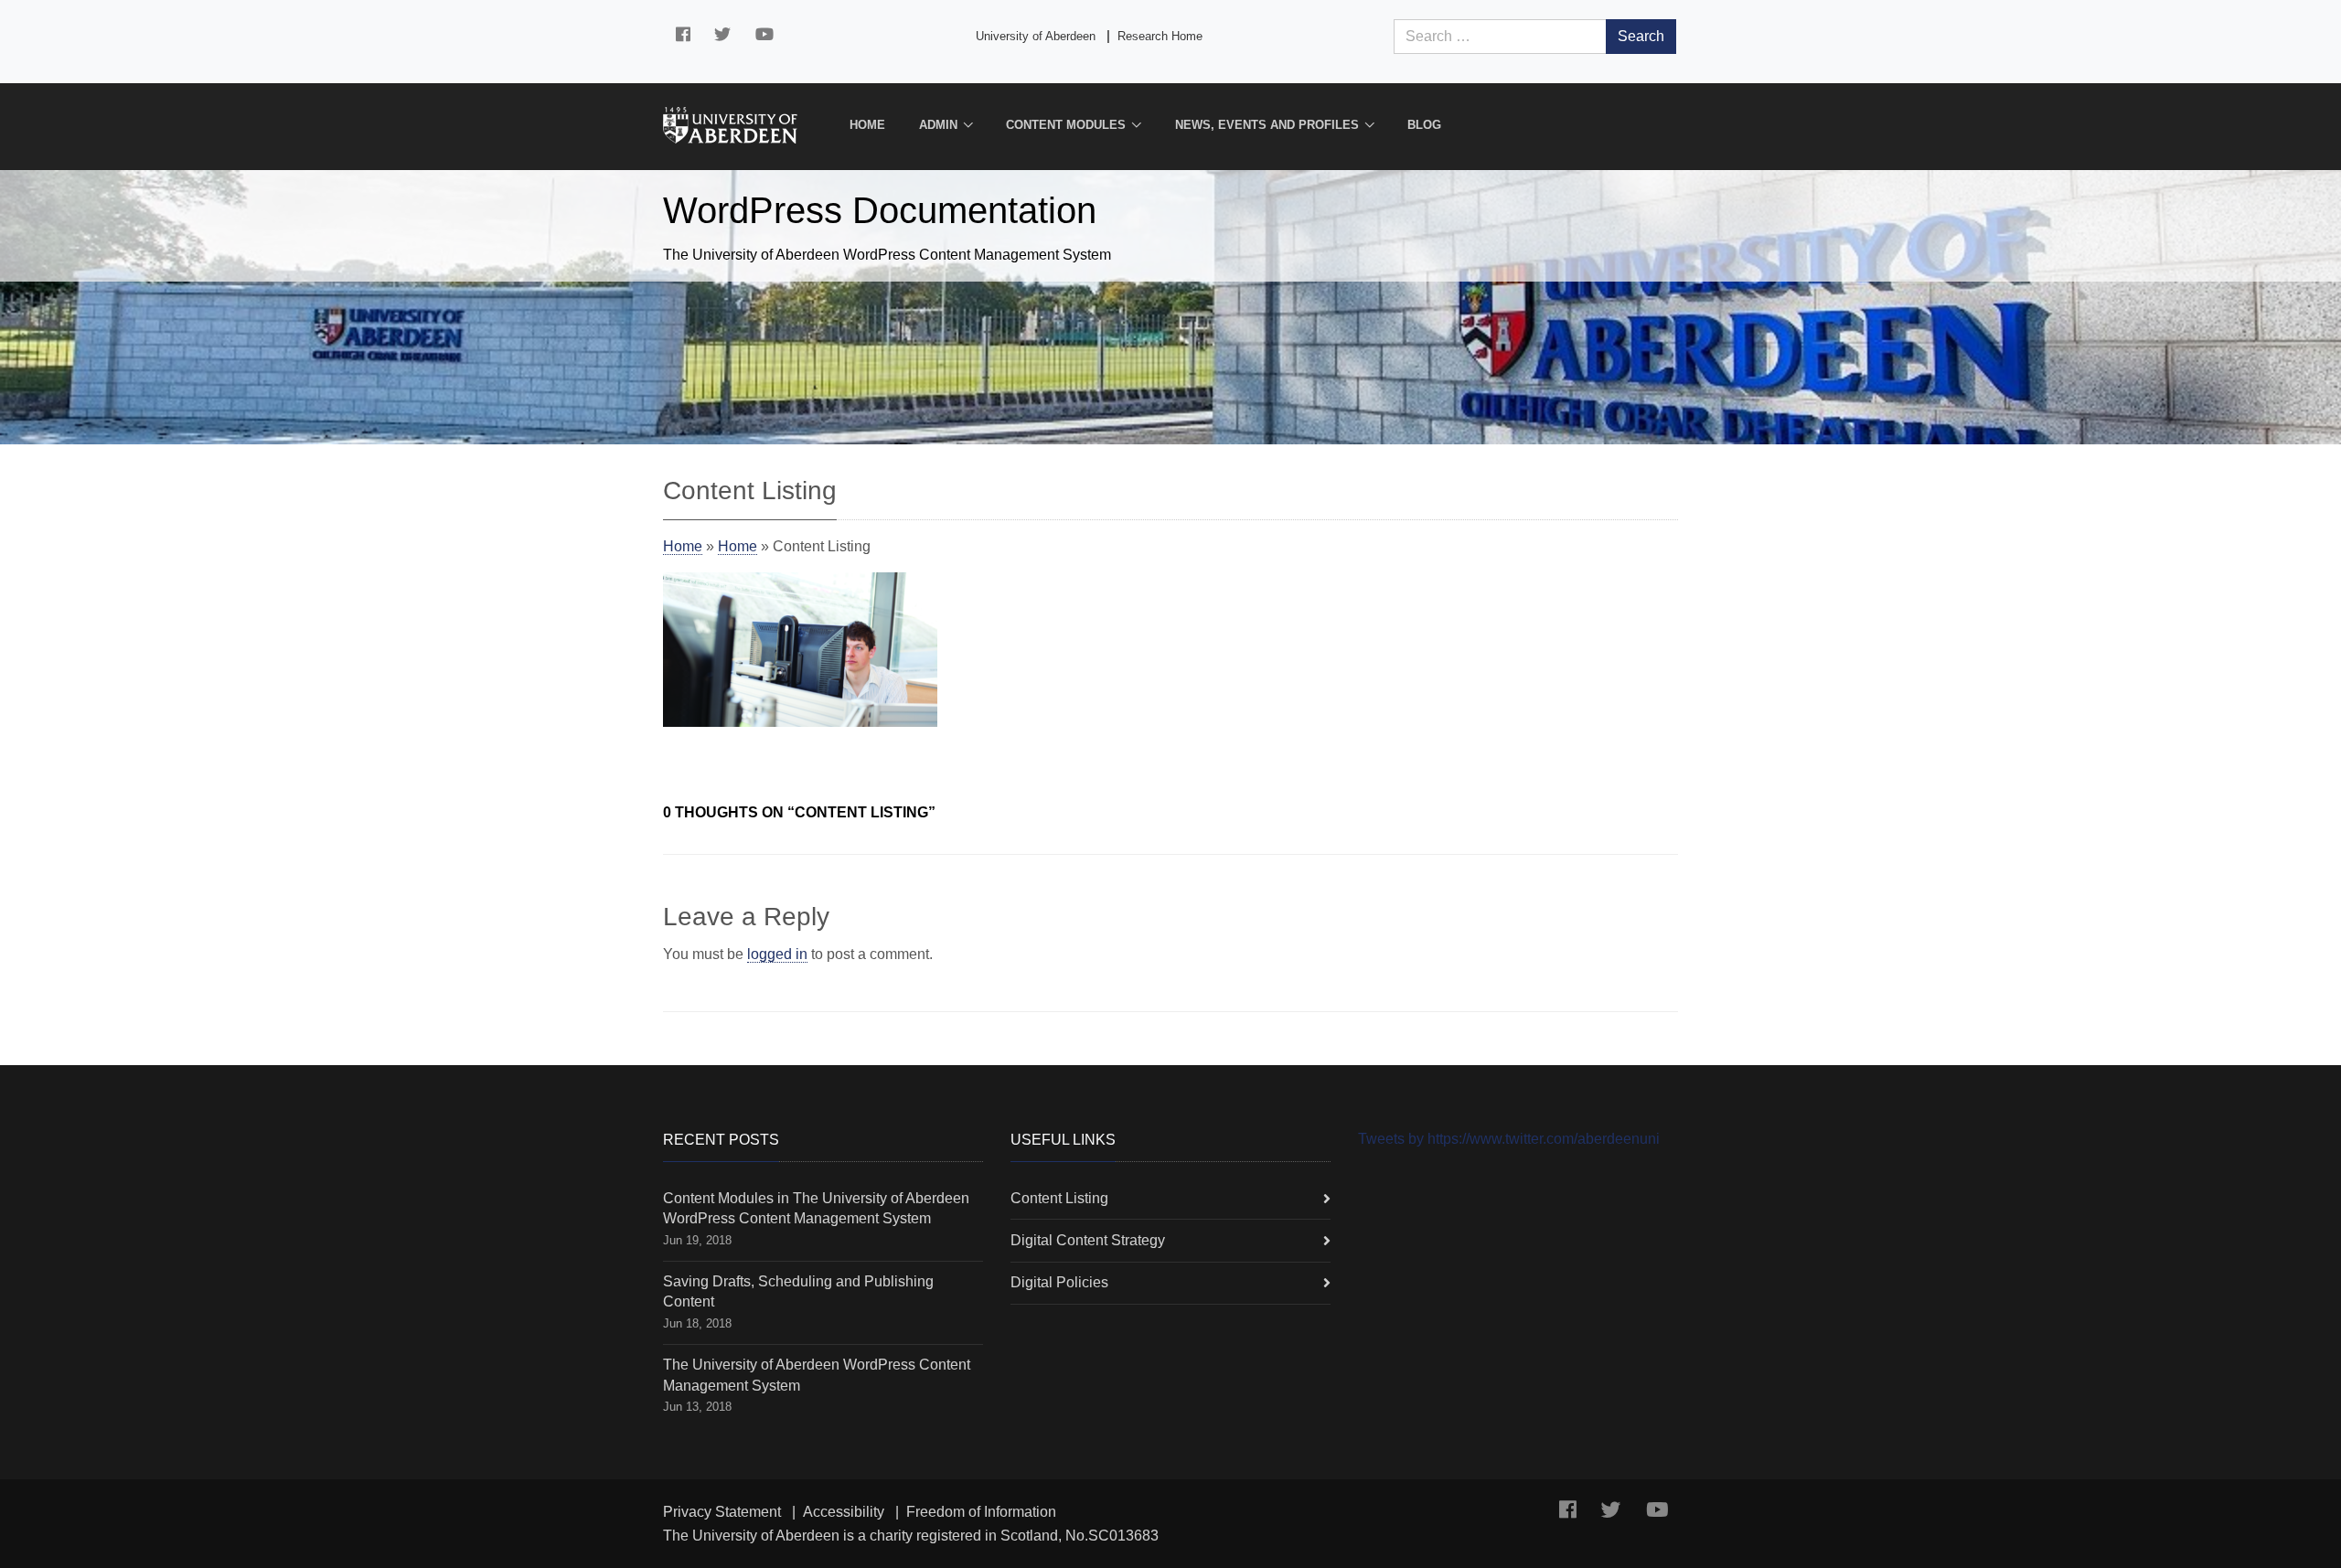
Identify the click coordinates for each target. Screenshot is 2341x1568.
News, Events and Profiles (1267, 125)
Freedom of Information (981, 1512)
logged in (777, 954)
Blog (1424, 125)
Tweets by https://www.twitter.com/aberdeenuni (1509, 1139)
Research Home (1160, 36)
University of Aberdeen (1036, 36)
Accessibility (844, 1512)
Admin (938, 125)
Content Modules (1066, 125)
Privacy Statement (722, 1512)
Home (867, 125)
